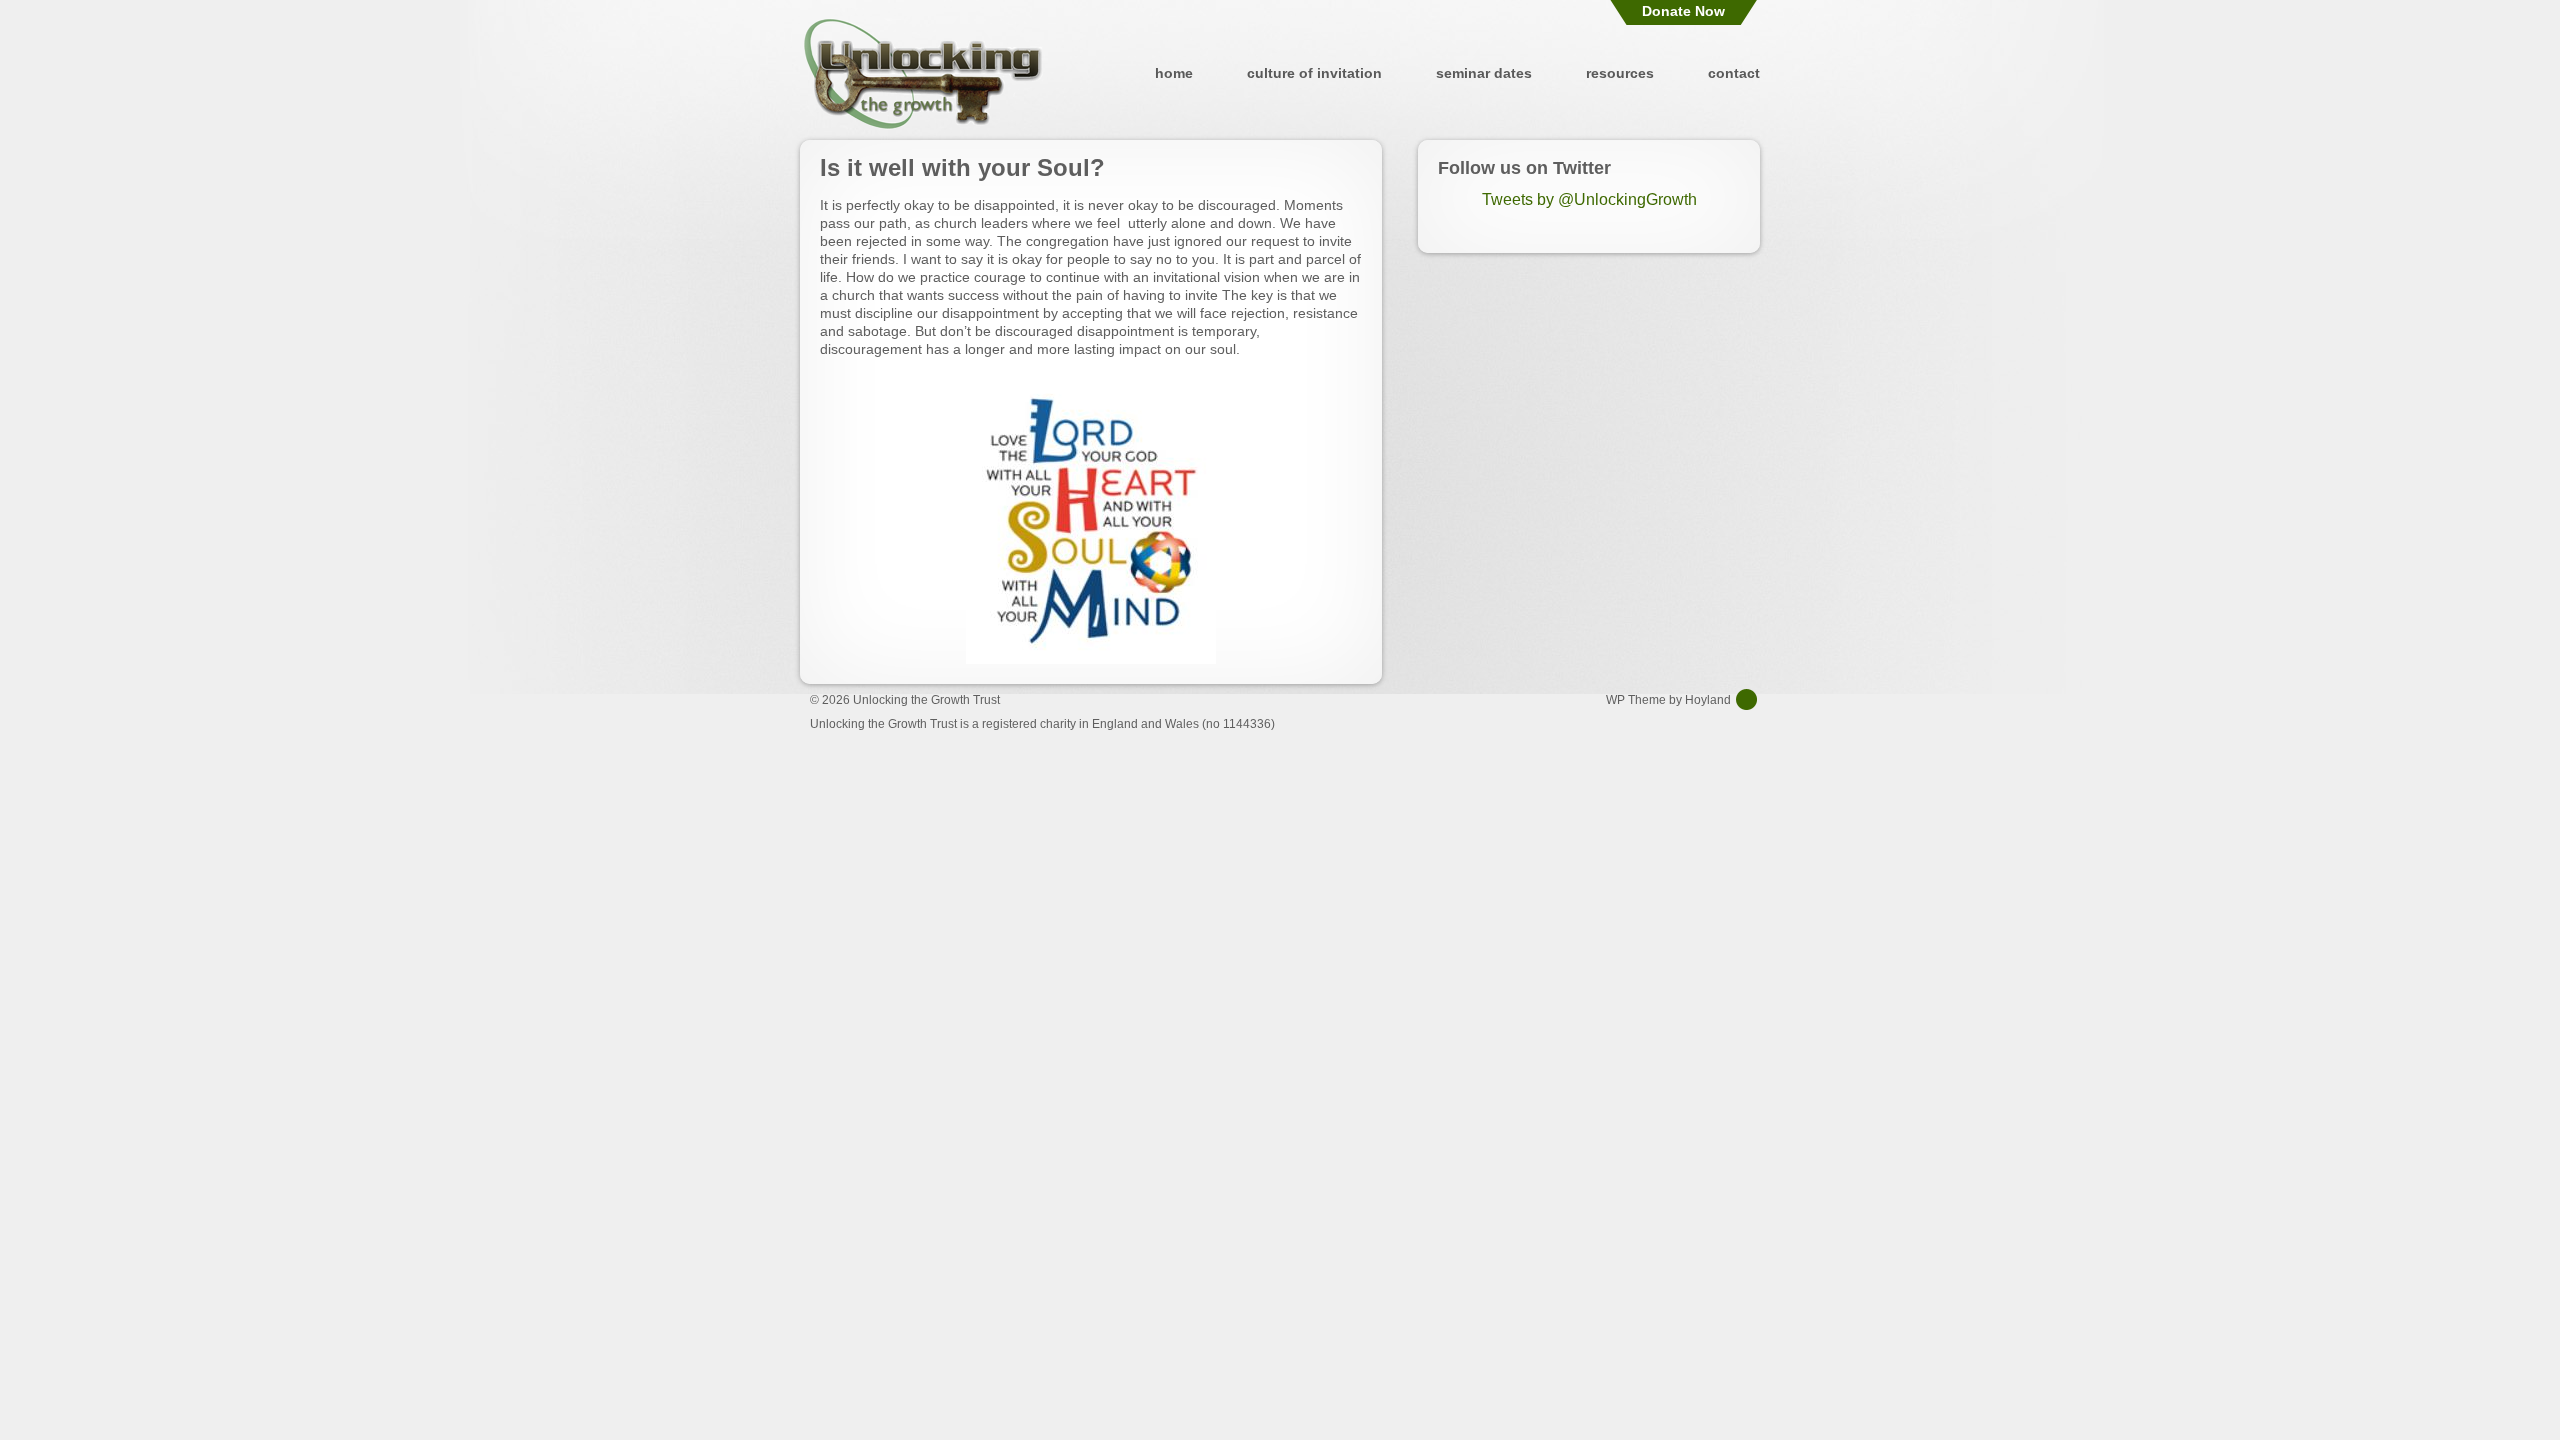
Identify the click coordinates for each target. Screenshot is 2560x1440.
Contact (1734, 73)
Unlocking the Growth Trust (923, 73)
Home (1174, 73)
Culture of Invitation (1314, 73)
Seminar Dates (1484, 73)
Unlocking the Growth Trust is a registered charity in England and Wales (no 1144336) (1042, 724)
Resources (1620, 73)
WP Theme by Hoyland (1668, 700)
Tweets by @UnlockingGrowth (1589, 199)
